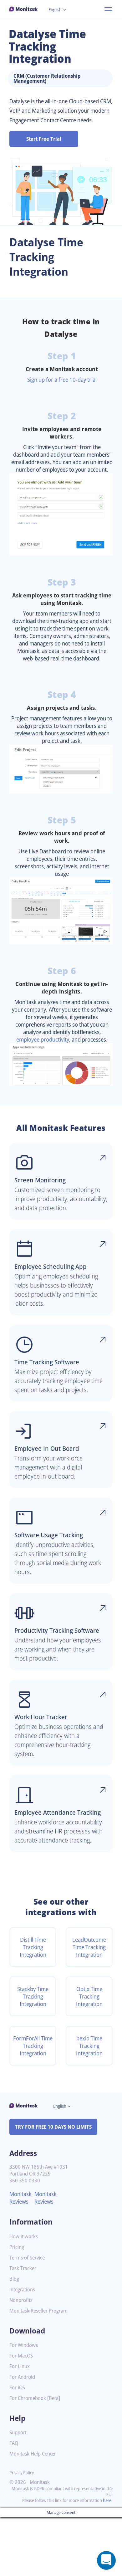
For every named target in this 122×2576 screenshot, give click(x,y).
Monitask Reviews (20, 2198)
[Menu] (108, 9)
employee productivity (43, 1039)
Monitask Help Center (33, 2454)
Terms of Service (27, 2258)
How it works (24, 2237)
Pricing (17, 2247)
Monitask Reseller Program (38, 2311)
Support (18, 2433)
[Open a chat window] (106, 2560)
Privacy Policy (22, 2473)
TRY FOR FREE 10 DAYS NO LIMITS (53, 2127)
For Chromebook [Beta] (35, 2398)
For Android (22, 2377)
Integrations (22, 2290)
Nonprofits (21, 2300)
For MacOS (21, 2356)
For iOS (17, 2388)
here (107, 2500)
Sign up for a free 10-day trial (62, 380)
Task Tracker (23, 2268)
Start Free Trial (44, 139)
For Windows (24, 2345)
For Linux (20, 2366)
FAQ (14, 2443)
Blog (14, 2279)
